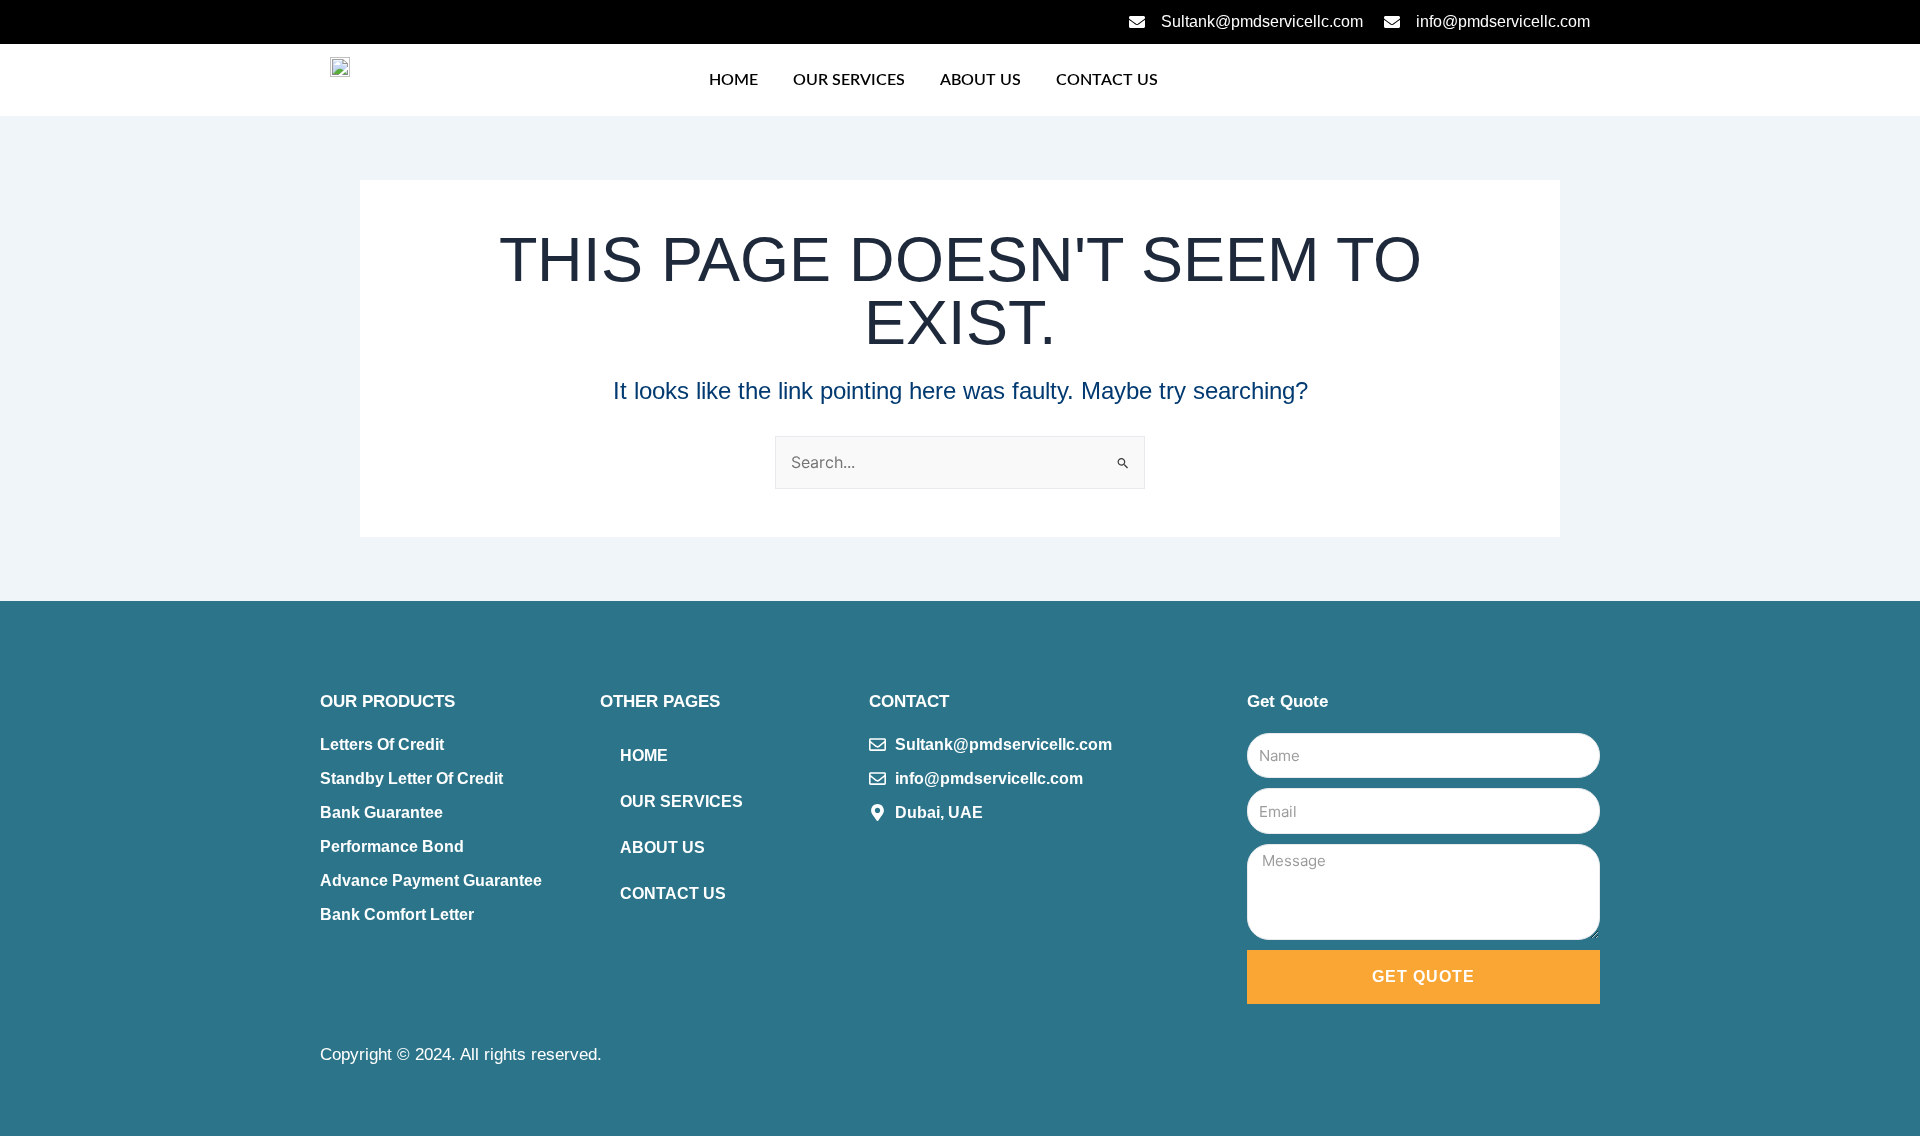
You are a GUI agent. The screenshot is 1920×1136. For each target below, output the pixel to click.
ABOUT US (980, 80)
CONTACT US (1107, 80)
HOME (733, 80)
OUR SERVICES (849, 80)
